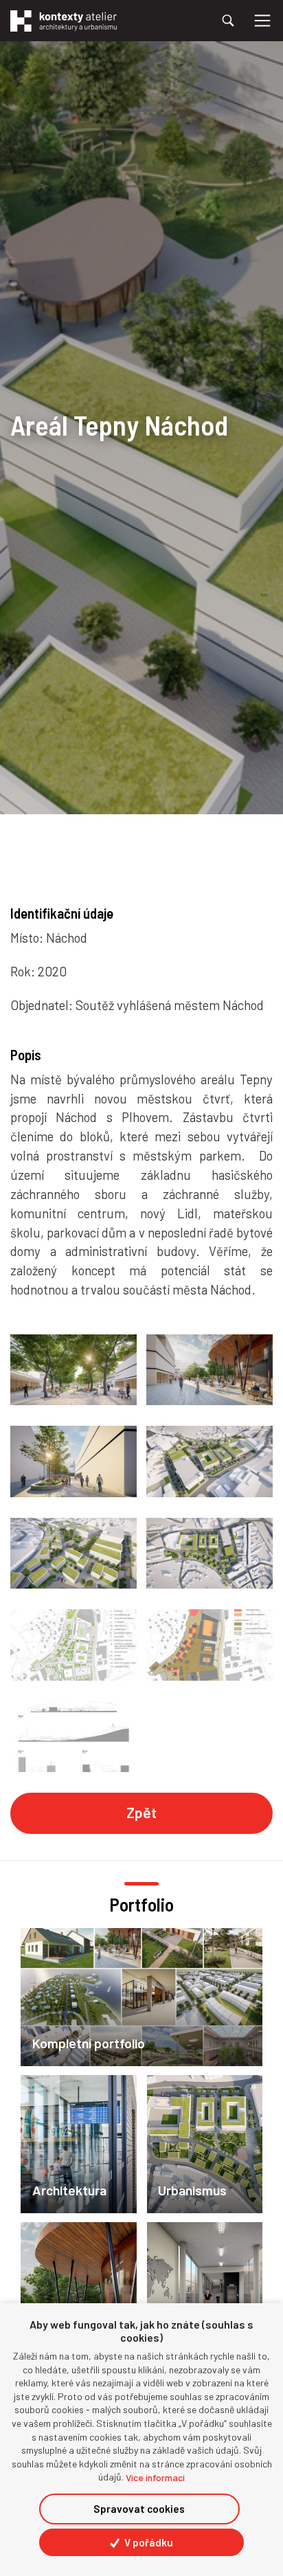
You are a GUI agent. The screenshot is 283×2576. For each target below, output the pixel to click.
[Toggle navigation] (262, 21)
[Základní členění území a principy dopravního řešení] (210, 1645)
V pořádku (148, 2542)
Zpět (141, 1812)
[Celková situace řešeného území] (73, 1645)
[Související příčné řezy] (73, 1737)
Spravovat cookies (139, 2509)
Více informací (155, 2477)
